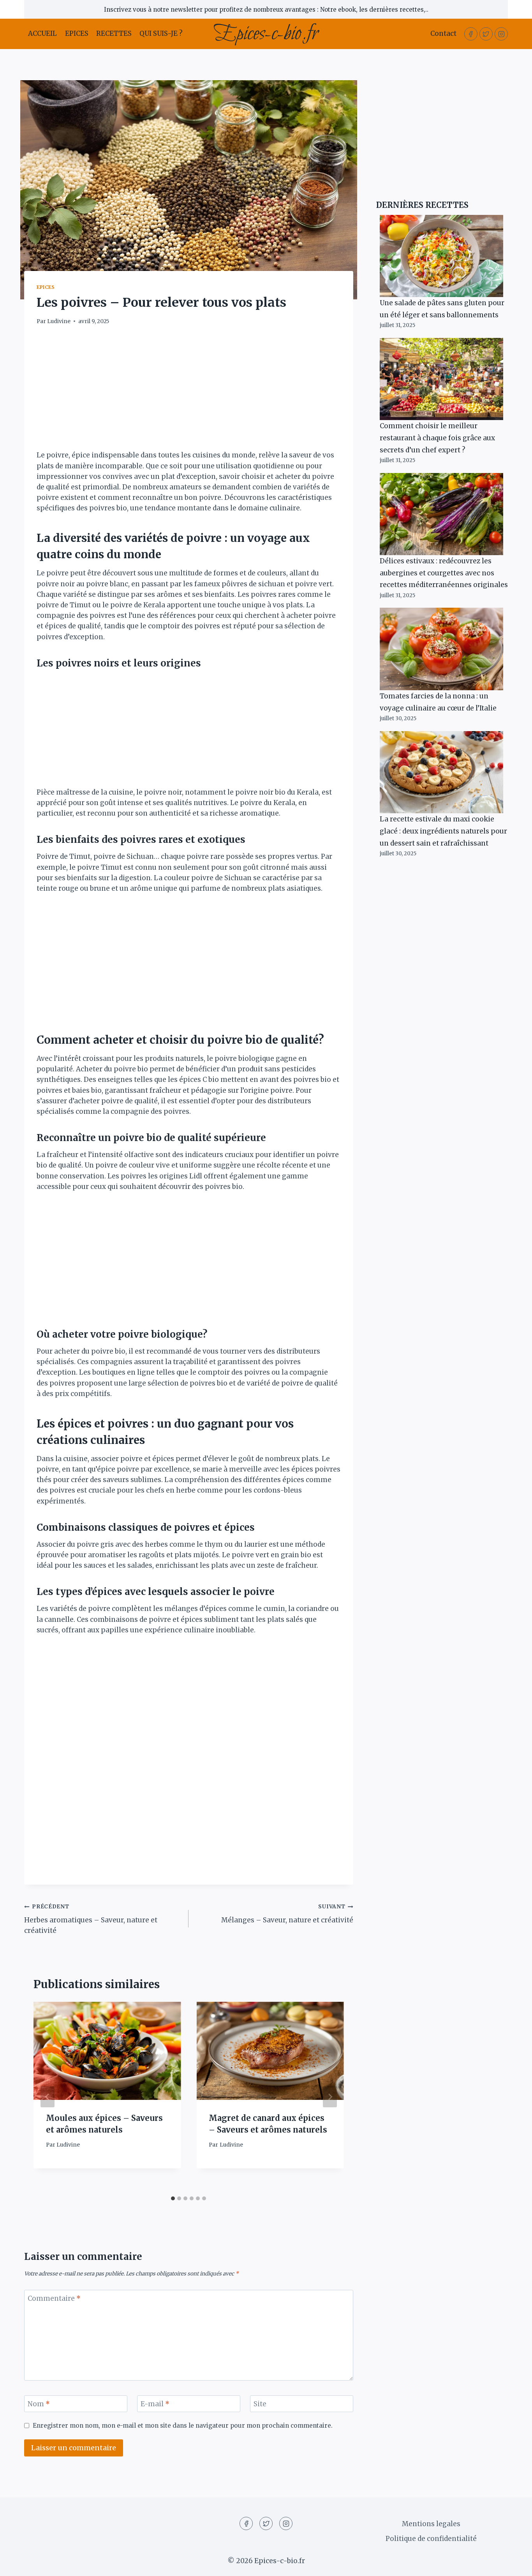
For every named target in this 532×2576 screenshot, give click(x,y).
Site (260, 2404)
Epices (77, 33)
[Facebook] (471, 34)
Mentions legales (431, 2524)
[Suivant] (330, 2097)
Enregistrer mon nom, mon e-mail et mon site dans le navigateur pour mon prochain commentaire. (183, 2426)
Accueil (42, 33)
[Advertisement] (189, 392)
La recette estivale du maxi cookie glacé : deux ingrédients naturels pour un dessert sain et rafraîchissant (443, 831)
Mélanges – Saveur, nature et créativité (287, 1914)
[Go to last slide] (48, 2097)
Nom (39, 2404)
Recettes (114, 33)
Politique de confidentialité (431, 2539)
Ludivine (59, 321)
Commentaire (54, 2298)
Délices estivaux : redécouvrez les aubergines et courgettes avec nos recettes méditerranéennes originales (444, 573)
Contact (443, 33)
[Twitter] (486, 34)
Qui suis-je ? (161, 33)
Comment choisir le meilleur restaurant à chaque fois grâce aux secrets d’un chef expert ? (437, 438)
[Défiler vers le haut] (512, 2564)
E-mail (155, 2404)
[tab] (173, 2198)
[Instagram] (501, 34)
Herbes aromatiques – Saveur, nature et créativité (91, 1919)
